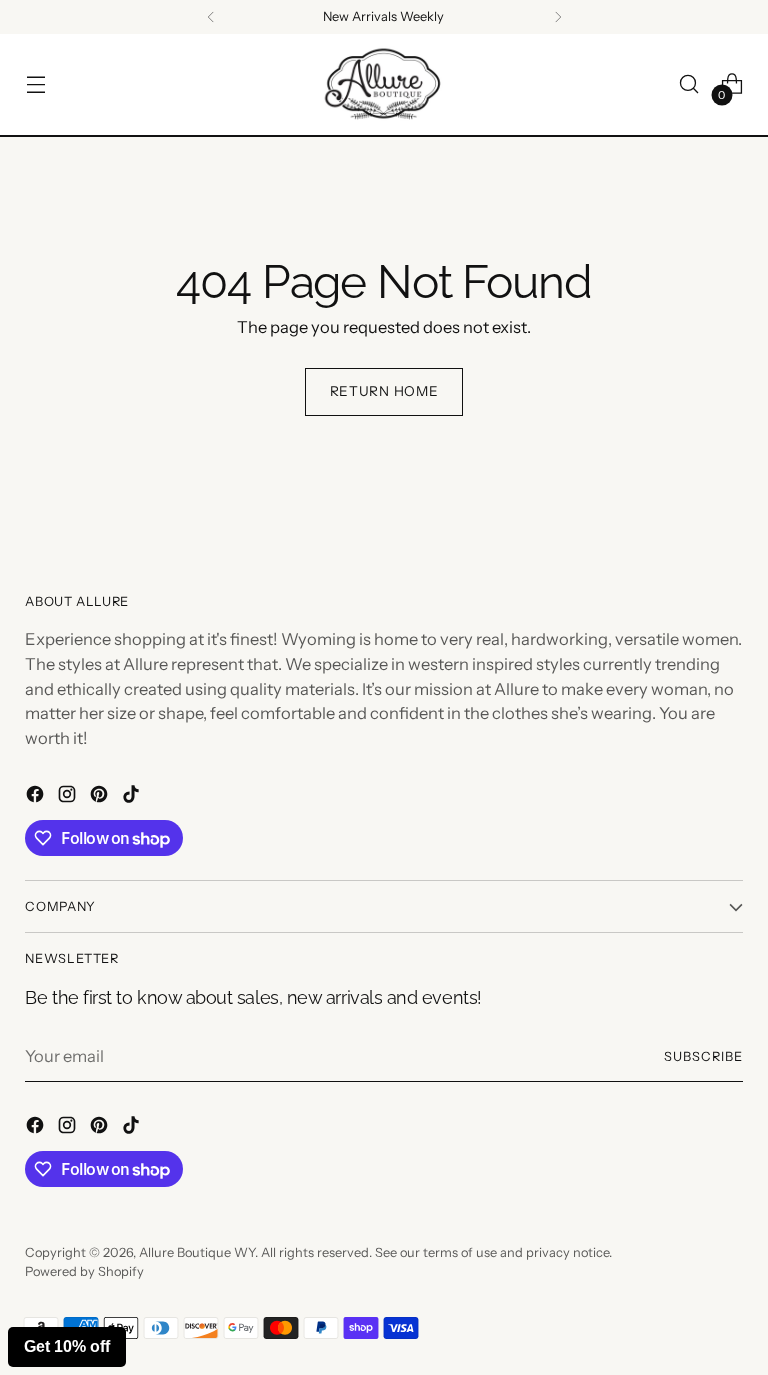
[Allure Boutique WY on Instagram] (69, 797)
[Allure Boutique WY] (384, 84)
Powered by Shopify (84, 1271)
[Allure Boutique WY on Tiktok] (133, 797)
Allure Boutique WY (197, 1252)
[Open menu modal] (35, 84)
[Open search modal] (689, 84)
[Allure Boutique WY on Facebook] (37, 797)
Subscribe (703, 1056)
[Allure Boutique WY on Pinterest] (101, 797)
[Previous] (211, 17)
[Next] (558, 17)
